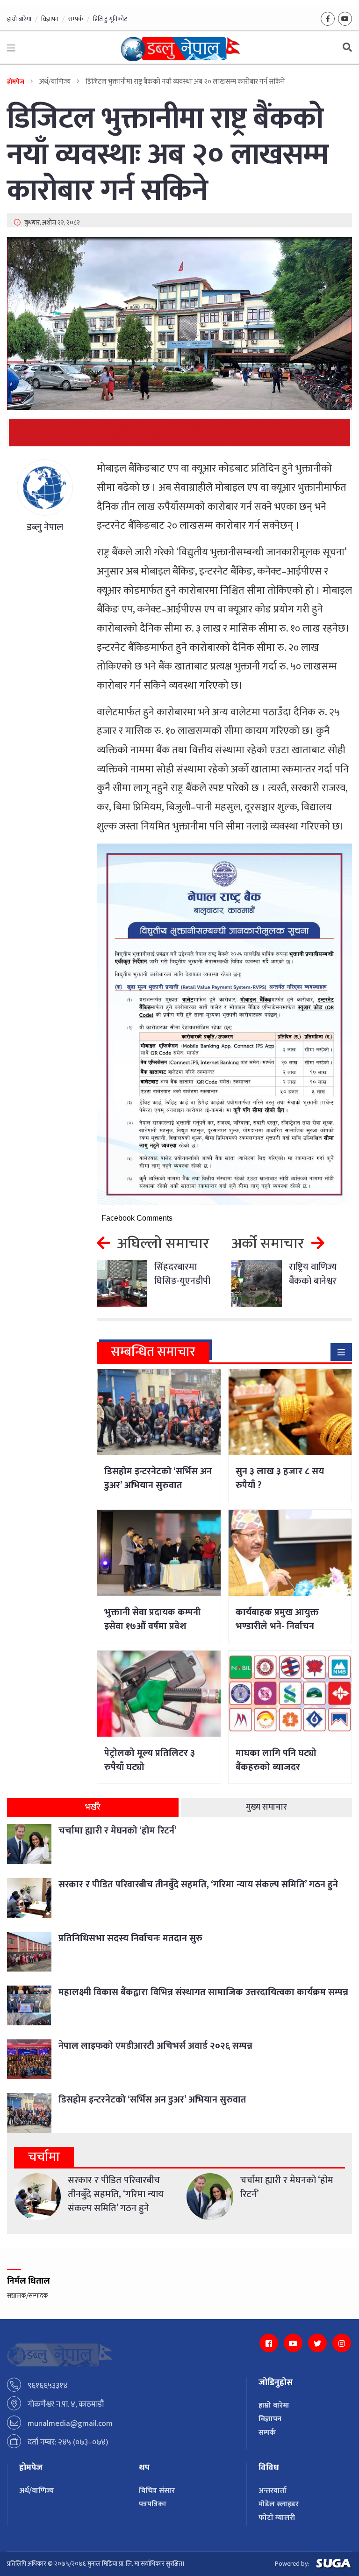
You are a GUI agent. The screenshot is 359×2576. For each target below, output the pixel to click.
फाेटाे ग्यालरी (277, 2518)
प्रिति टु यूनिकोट (110, 19)
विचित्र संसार (157, 2491)
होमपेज (16, 82)
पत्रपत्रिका (153, 2504)
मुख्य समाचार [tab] (266, 1807)
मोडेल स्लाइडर (279, 2504)
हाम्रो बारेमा (19, 19)
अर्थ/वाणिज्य (37, 2491)
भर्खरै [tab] (93, 1807)
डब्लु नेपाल (45, 527)
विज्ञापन (50, 19)
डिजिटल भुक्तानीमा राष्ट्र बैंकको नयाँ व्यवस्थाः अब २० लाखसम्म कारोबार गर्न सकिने (168, 155)
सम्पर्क (76, 19)
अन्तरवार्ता (273, 2491)
